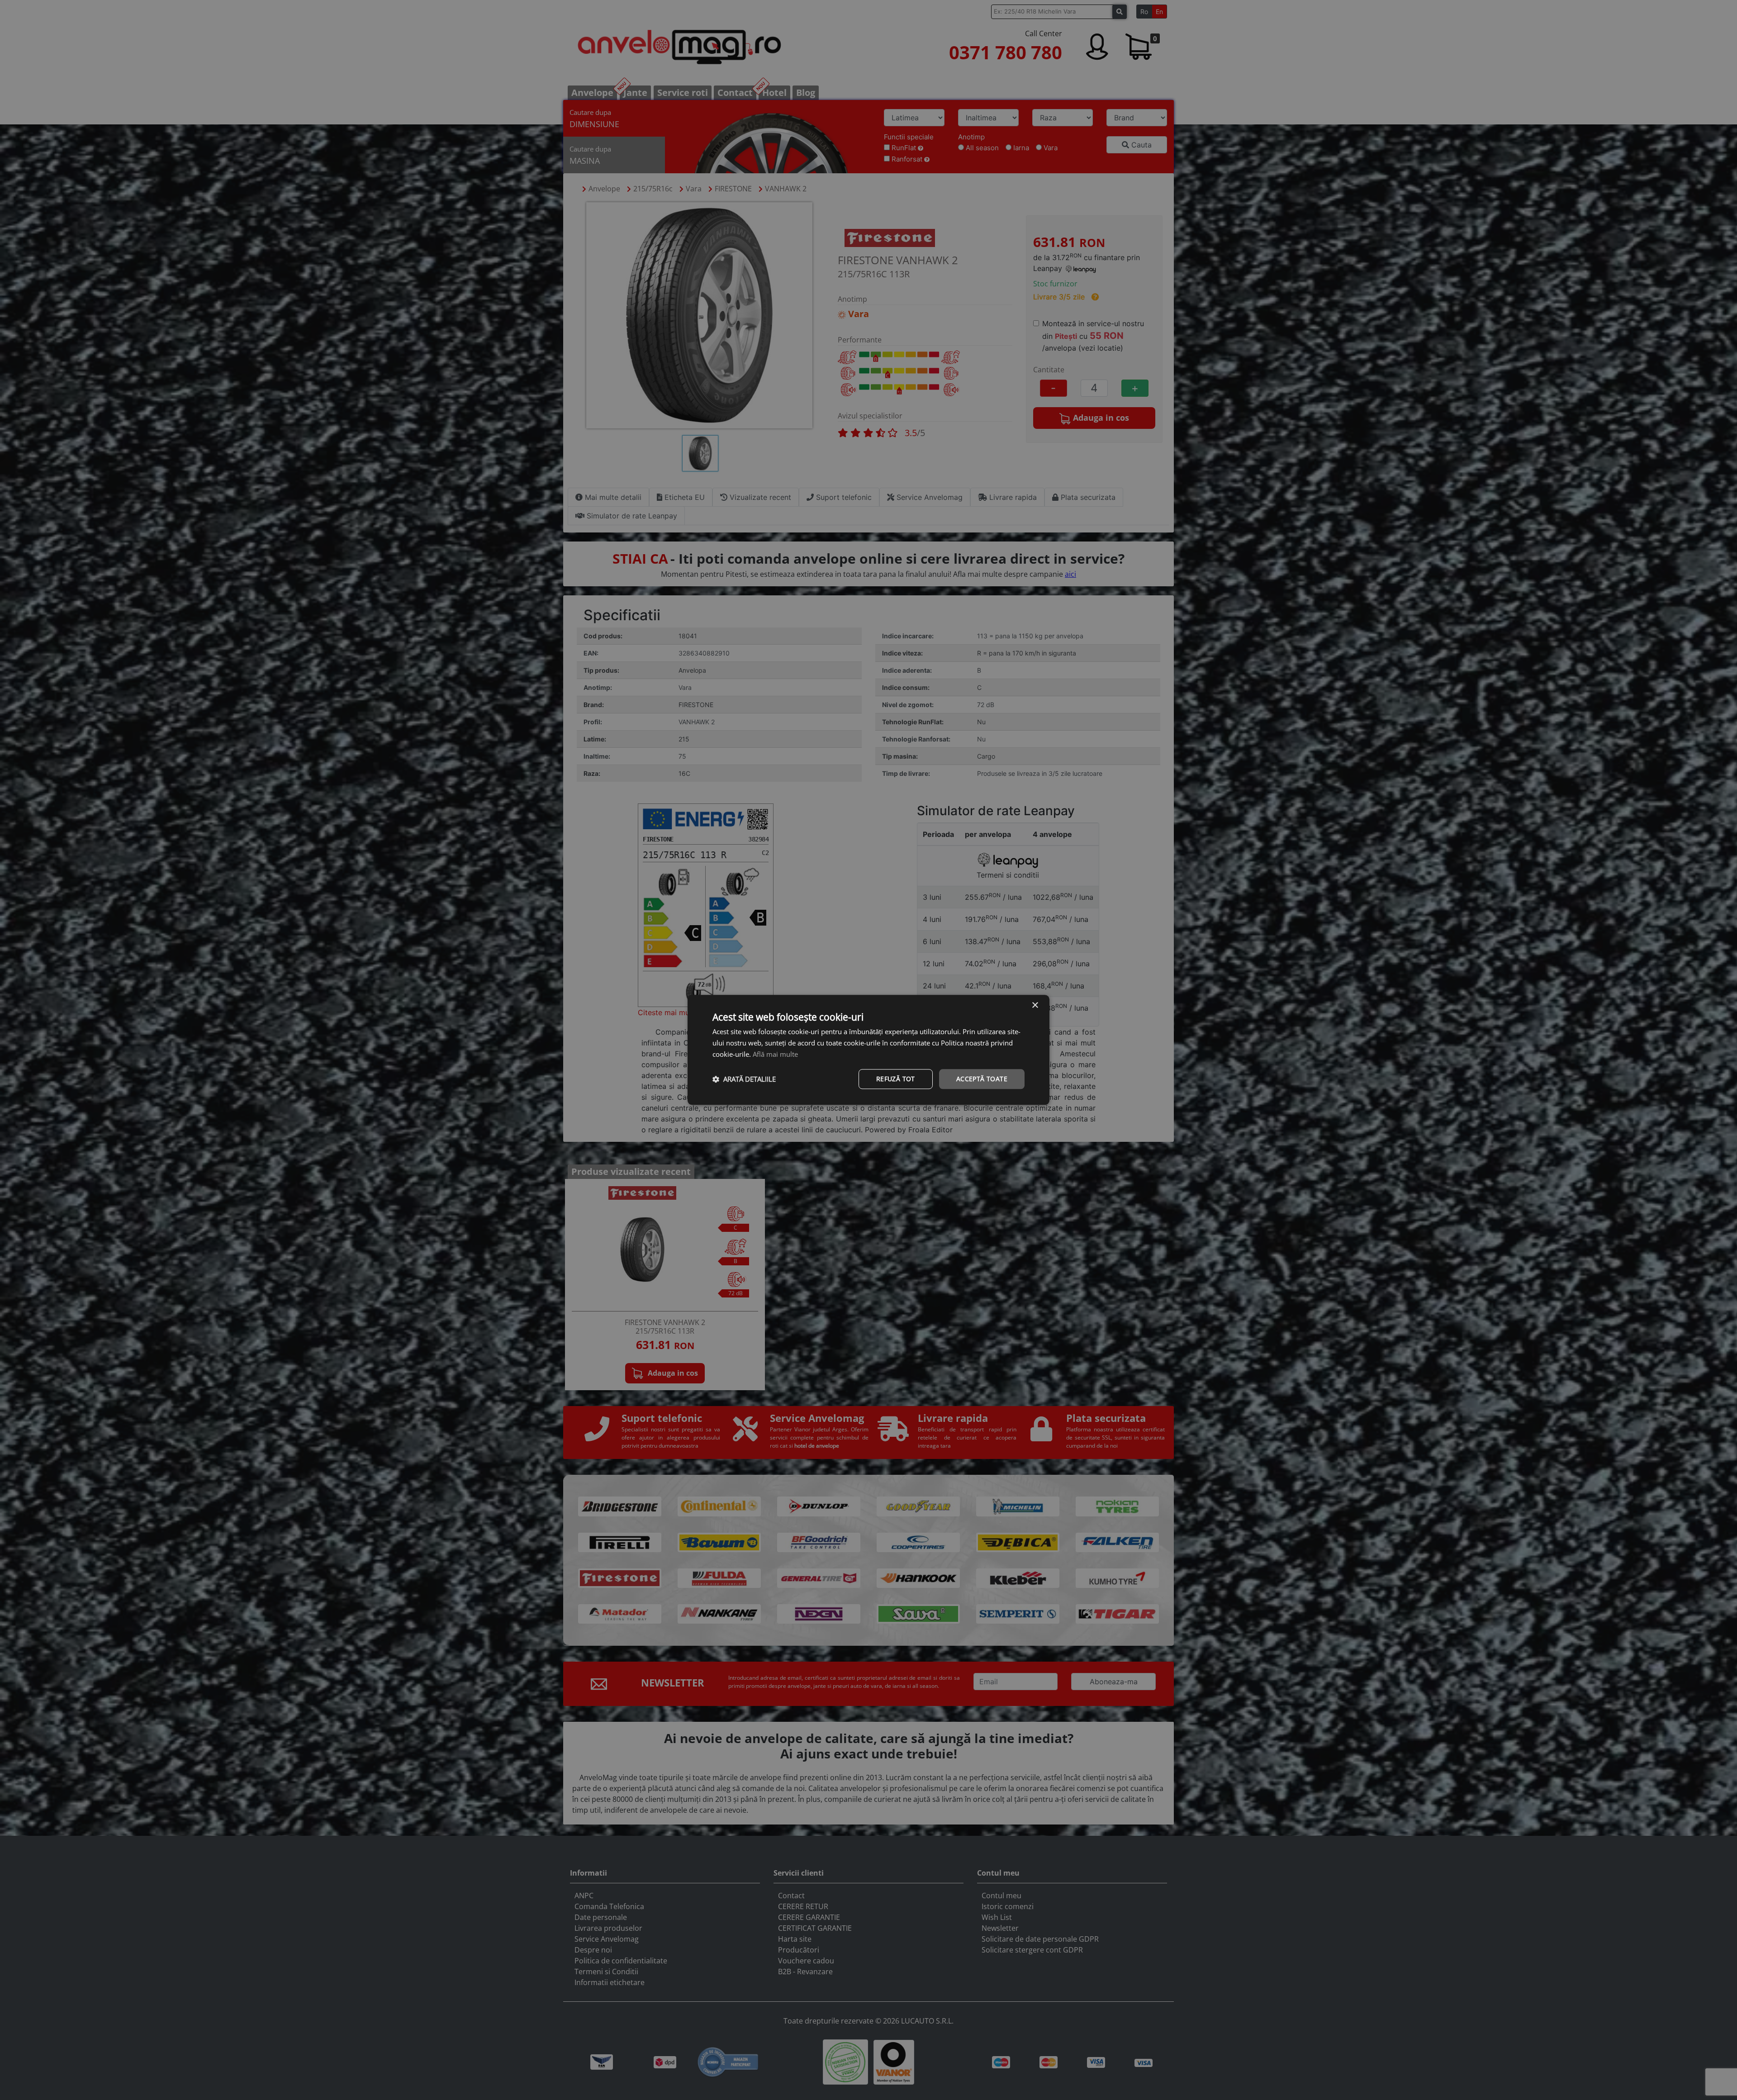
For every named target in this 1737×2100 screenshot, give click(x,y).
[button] (744, 1079)
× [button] (1035, 1005)
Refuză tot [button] (896, 1079)
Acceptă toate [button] (982, 1079)
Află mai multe (775, 1054)
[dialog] (868, 1050)
